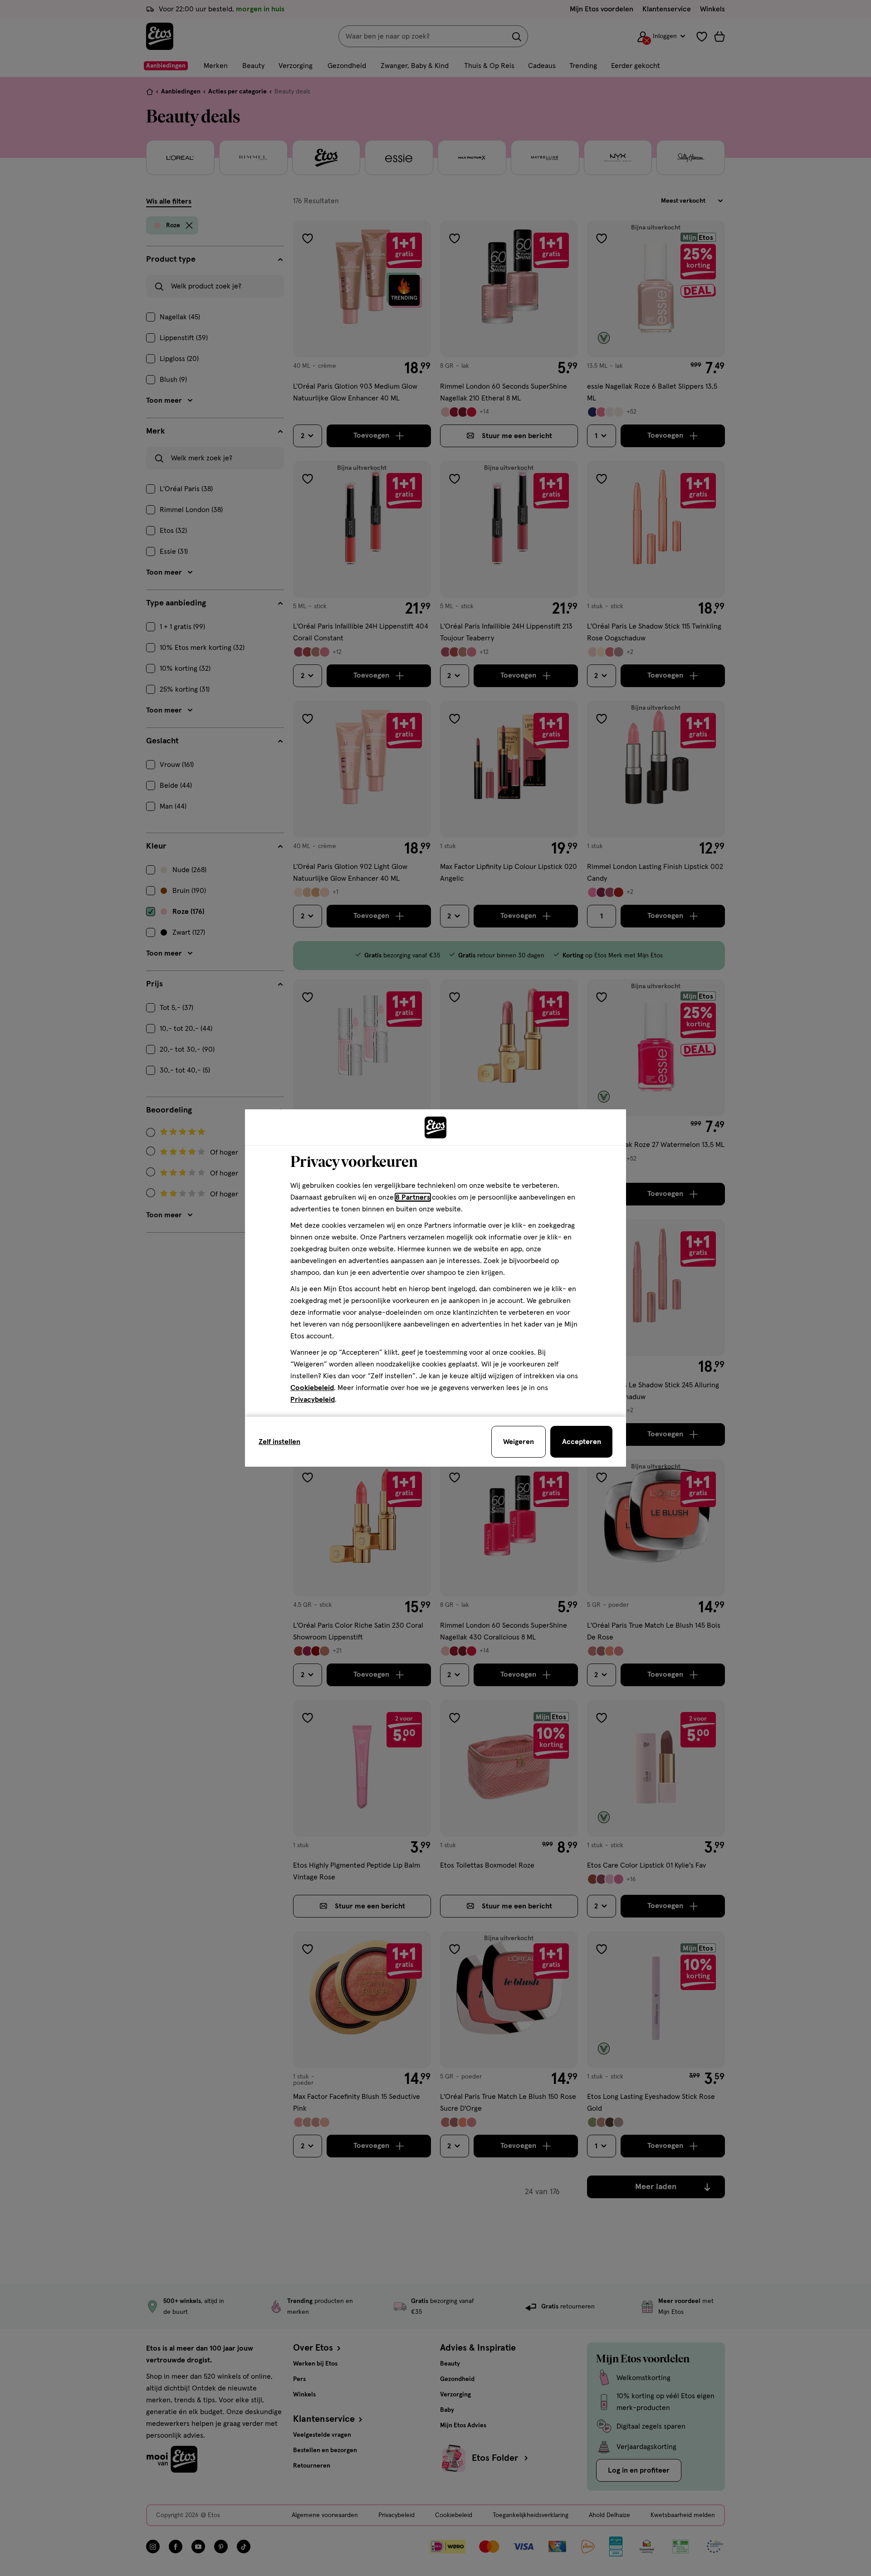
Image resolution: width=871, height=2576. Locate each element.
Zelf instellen (279, 1442)
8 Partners (413, 1197)
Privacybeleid (313, 1400)
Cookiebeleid (312, 1388)
